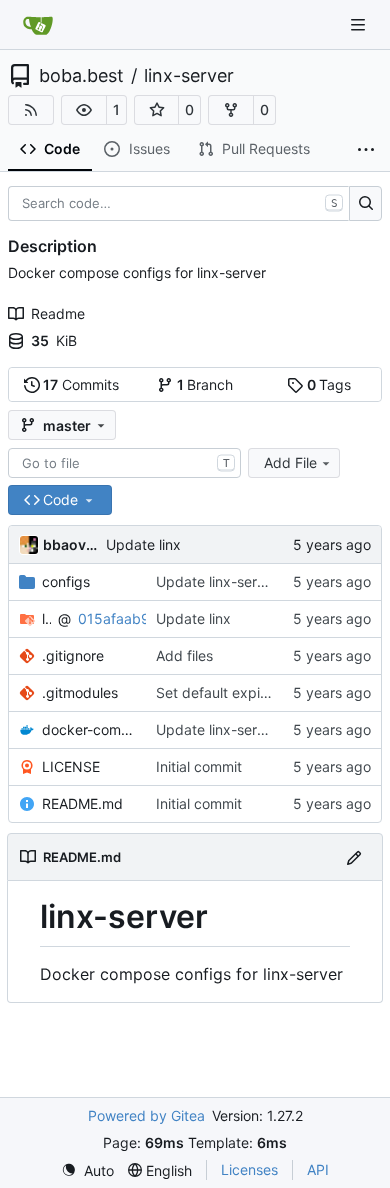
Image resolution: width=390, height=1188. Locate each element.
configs (66, 581)
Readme (58, 313)
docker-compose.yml (89, 729)
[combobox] (124, 463)
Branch (205, 384)
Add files (184, 655)
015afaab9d (118, 618)
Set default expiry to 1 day (243, 692)
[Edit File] (354, 856)
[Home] (38, 25)
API (318, 1169)
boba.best (81, 76)
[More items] (366, 150)
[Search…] (365, 204)
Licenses (249, 1169)
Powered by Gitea (146, 1115)
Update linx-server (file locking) (259, 581)
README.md (82, 803)
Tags (329, 384)
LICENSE (71, 766)
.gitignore (73, 655)
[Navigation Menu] (360, 24)
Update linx (143, 544)
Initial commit (199, 766)
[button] (84, 110)
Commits (81, 384)
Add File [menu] (290, 462)
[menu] (87, 1170)
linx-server (189, 76)
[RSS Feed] (31, 110)
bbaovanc (71, 544)
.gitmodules (80, 692)
